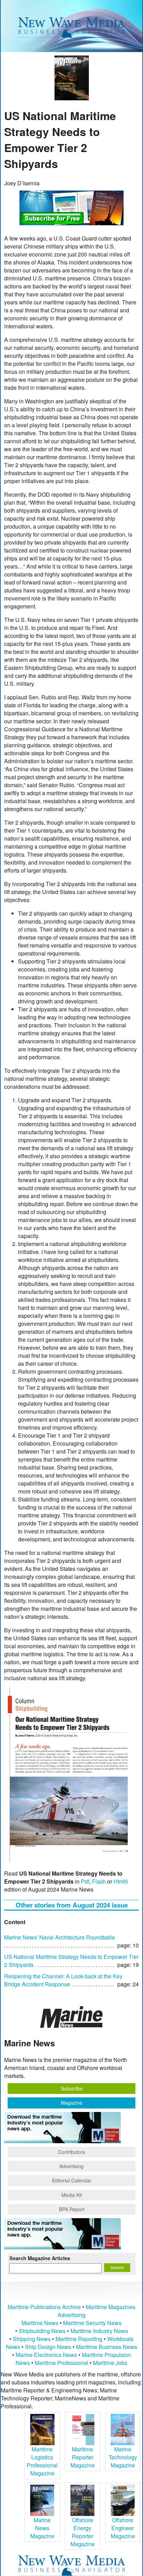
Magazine (71, 2103)
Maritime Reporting (79, 2339)
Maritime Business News (107, 2347)
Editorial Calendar (72, 2180)
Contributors (71, 2152)
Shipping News (32, 2339)
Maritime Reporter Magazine (83, 2457)
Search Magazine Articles (40, 2258)
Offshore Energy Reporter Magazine (83, 2532)
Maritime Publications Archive (44, 2307)
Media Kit (72, 2195)
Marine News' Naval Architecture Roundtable (60, 1937)
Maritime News (40, 2323)
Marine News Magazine (42, 2528)
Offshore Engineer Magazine (123, 2528)
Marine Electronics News (46, 2355)
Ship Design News (49, 2347)
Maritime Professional (61, 2363)
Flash (99, 1881)
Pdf (85, 1881)
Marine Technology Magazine (123, 2457)
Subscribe (72, 2088)
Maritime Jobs (110, 2363)
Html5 (121, 1881)
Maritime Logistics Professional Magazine (42, 2461)
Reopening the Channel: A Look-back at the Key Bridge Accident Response (63, 1980)
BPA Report (72, 2209)
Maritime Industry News (99, 2331)
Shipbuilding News (42, 2331)
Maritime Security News (92, 2323)
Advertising (71, 2166)
